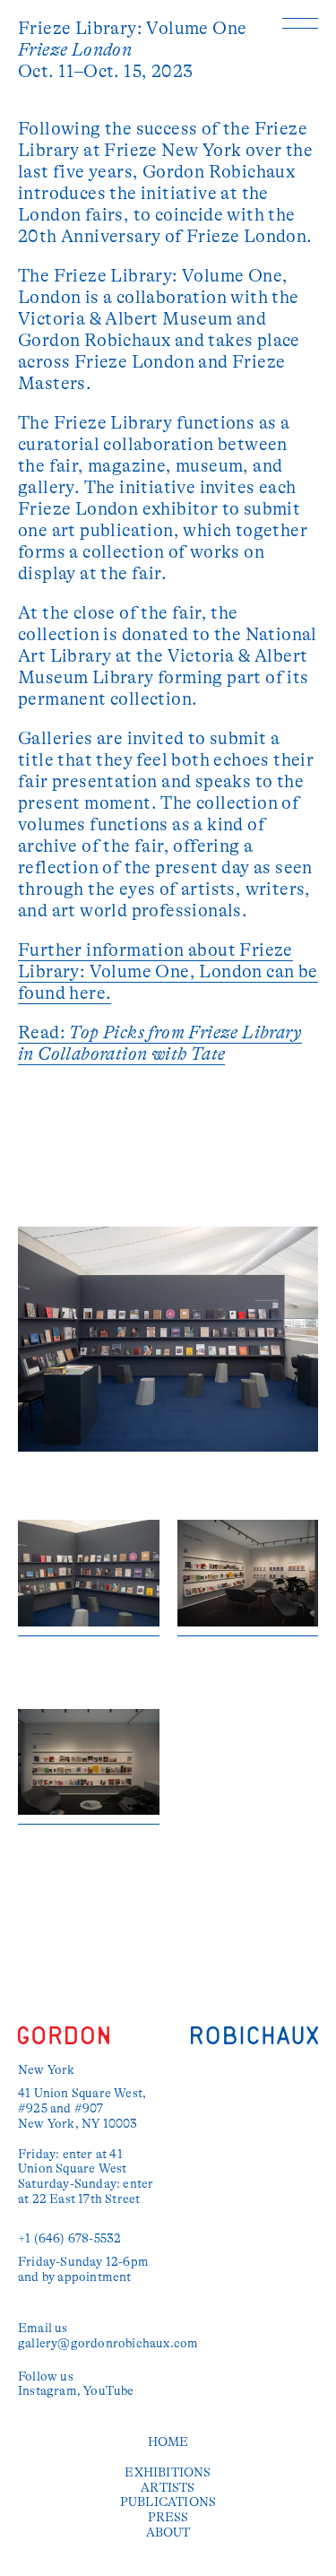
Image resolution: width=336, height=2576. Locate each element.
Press (168, 2517)
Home (168, 2442)
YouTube (108, 2390)
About (168, 2532)
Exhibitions (168, 2472)
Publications (168, 2502)
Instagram (47, 2390)
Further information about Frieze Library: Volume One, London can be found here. (168, 971)
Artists (168, 2487)
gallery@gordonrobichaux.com (108, 2343)
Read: (160, 1043)
